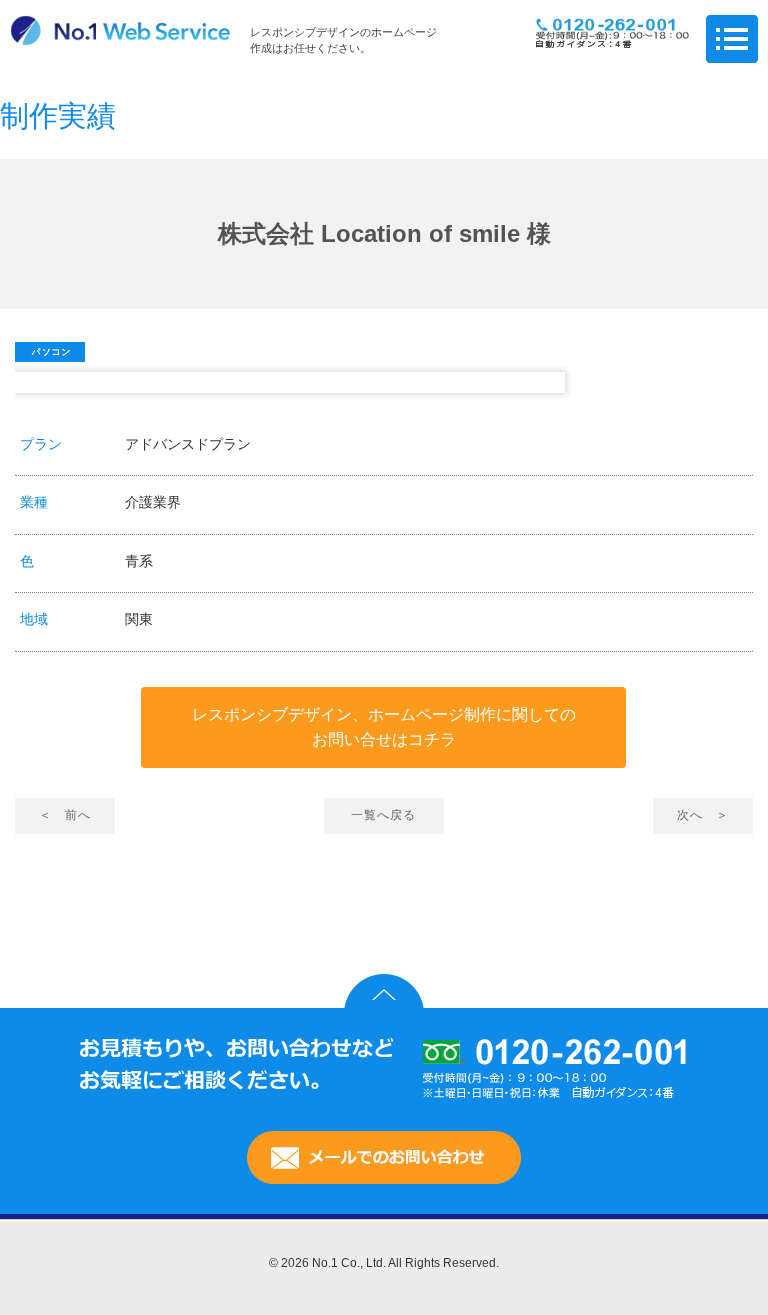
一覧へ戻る (383, 815)
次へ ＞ (703, 815)
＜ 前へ (65, 815)
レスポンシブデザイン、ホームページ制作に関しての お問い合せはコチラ (384, 727)
